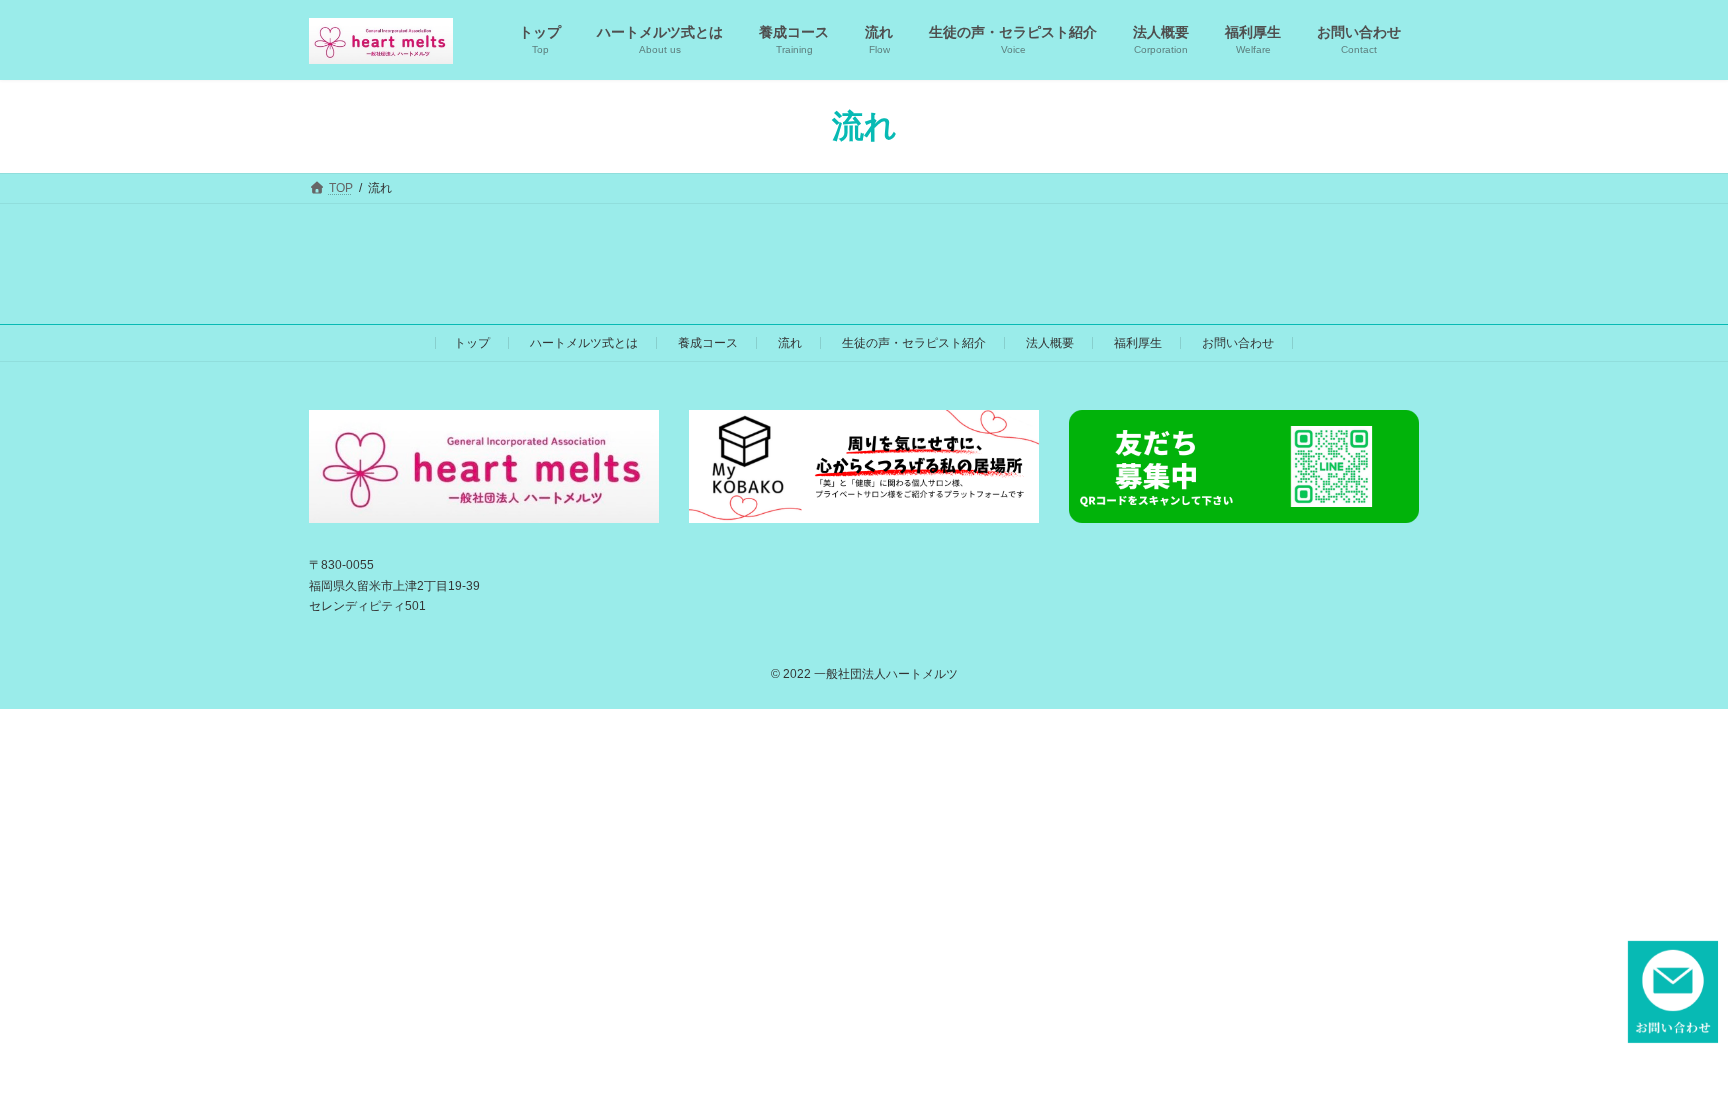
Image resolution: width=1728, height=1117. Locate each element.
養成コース (708, 343)
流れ (790, 343)
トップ (472, 343)
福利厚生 (1138, 343)
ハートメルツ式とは (584, 343)
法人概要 (1050, 343)
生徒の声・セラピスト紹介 (914, 343)
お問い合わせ (1238, 343)
